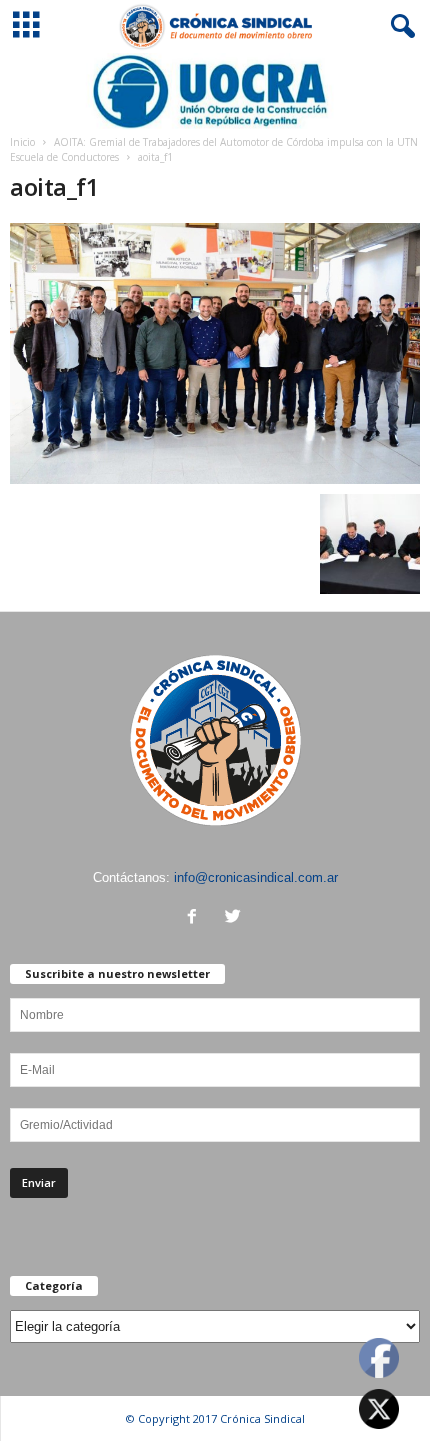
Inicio (22, 142)
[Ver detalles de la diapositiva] (215, 91)
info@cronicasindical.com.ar (256, 877)
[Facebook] (196, 918)
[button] (399, 27)
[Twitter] (235, 918)
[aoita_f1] (215, 353)
